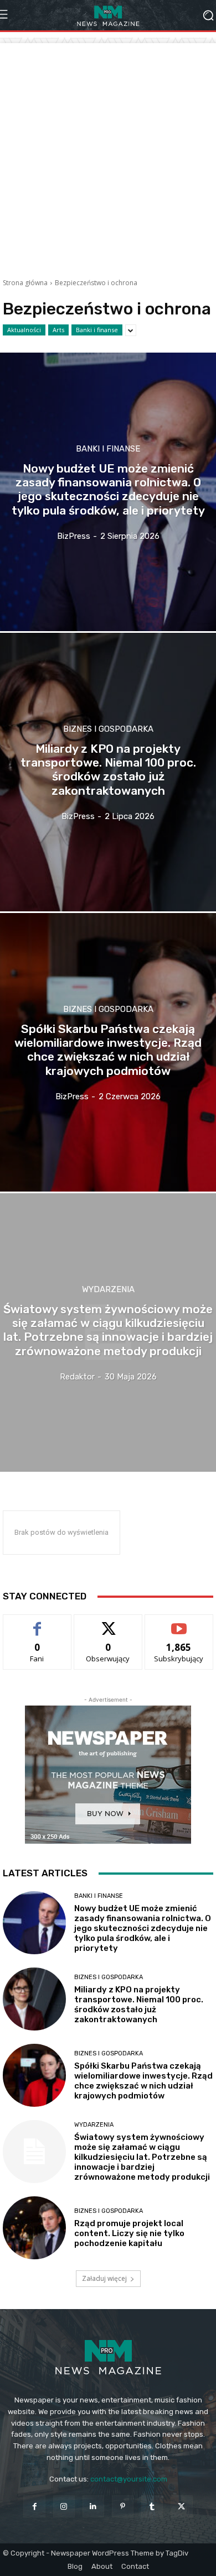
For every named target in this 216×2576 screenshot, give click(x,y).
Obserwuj (108, 1623)
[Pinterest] (123, 2506)
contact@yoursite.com (129, 2479)
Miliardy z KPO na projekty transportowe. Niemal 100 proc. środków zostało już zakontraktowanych (139, 2005)
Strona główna (25, 283)
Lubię (37, 1623)
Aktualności (24, 330)
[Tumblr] (152, 2506)
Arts (58, 330)
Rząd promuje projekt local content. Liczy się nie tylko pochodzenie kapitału (129, 2233)
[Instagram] (64, 2506)
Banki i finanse (97, 330)
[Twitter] (181, 2506)
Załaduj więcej (104, 2278)
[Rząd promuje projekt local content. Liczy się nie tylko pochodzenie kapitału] (34, 2228)
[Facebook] (34, 2506)
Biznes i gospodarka (108, 729)
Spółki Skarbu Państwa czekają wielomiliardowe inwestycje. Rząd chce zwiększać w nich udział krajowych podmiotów (143, 2081)
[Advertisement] (108, 151)
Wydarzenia (108, 1290)
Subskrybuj (179, 1623)
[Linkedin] (93, 2506)
